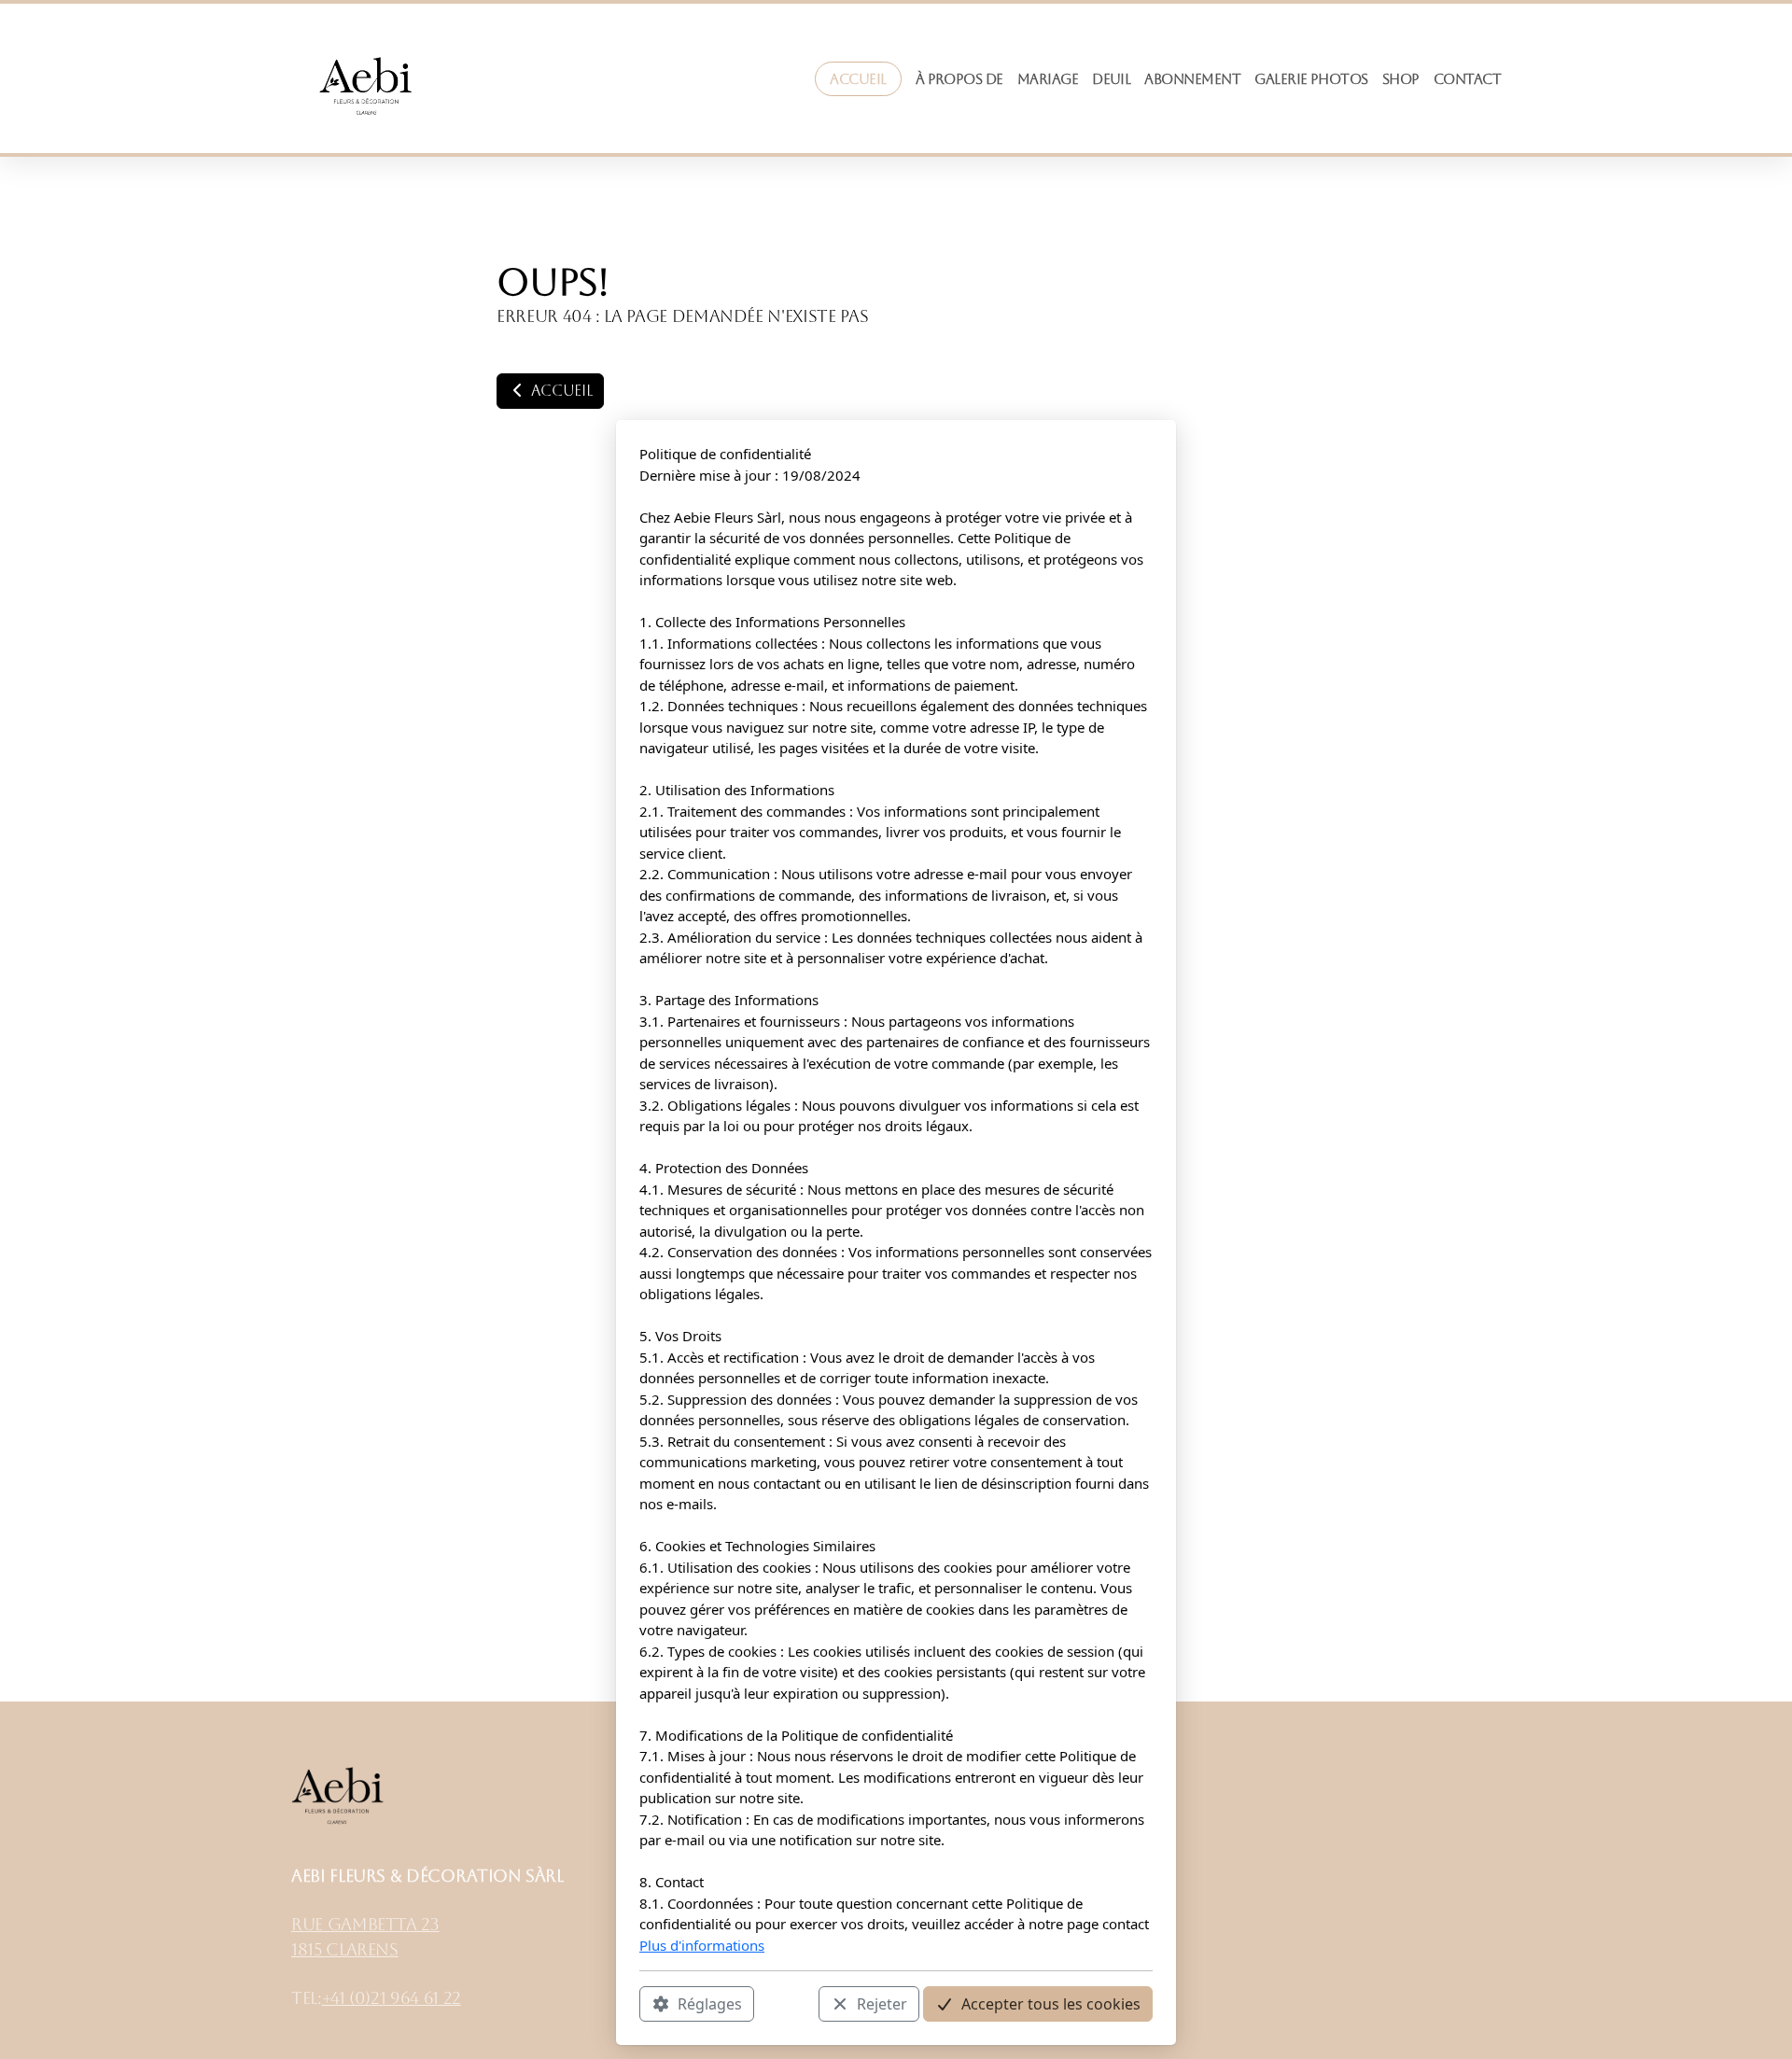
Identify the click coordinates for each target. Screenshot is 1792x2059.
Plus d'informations (702, 1945)
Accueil (560, 391)
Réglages (710, 2004)
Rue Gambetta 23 (365, 1925)
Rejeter (882, 2004)
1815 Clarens (345, 1950)
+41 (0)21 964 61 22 (392, 1998)
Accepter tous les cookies (1051, 2004)
